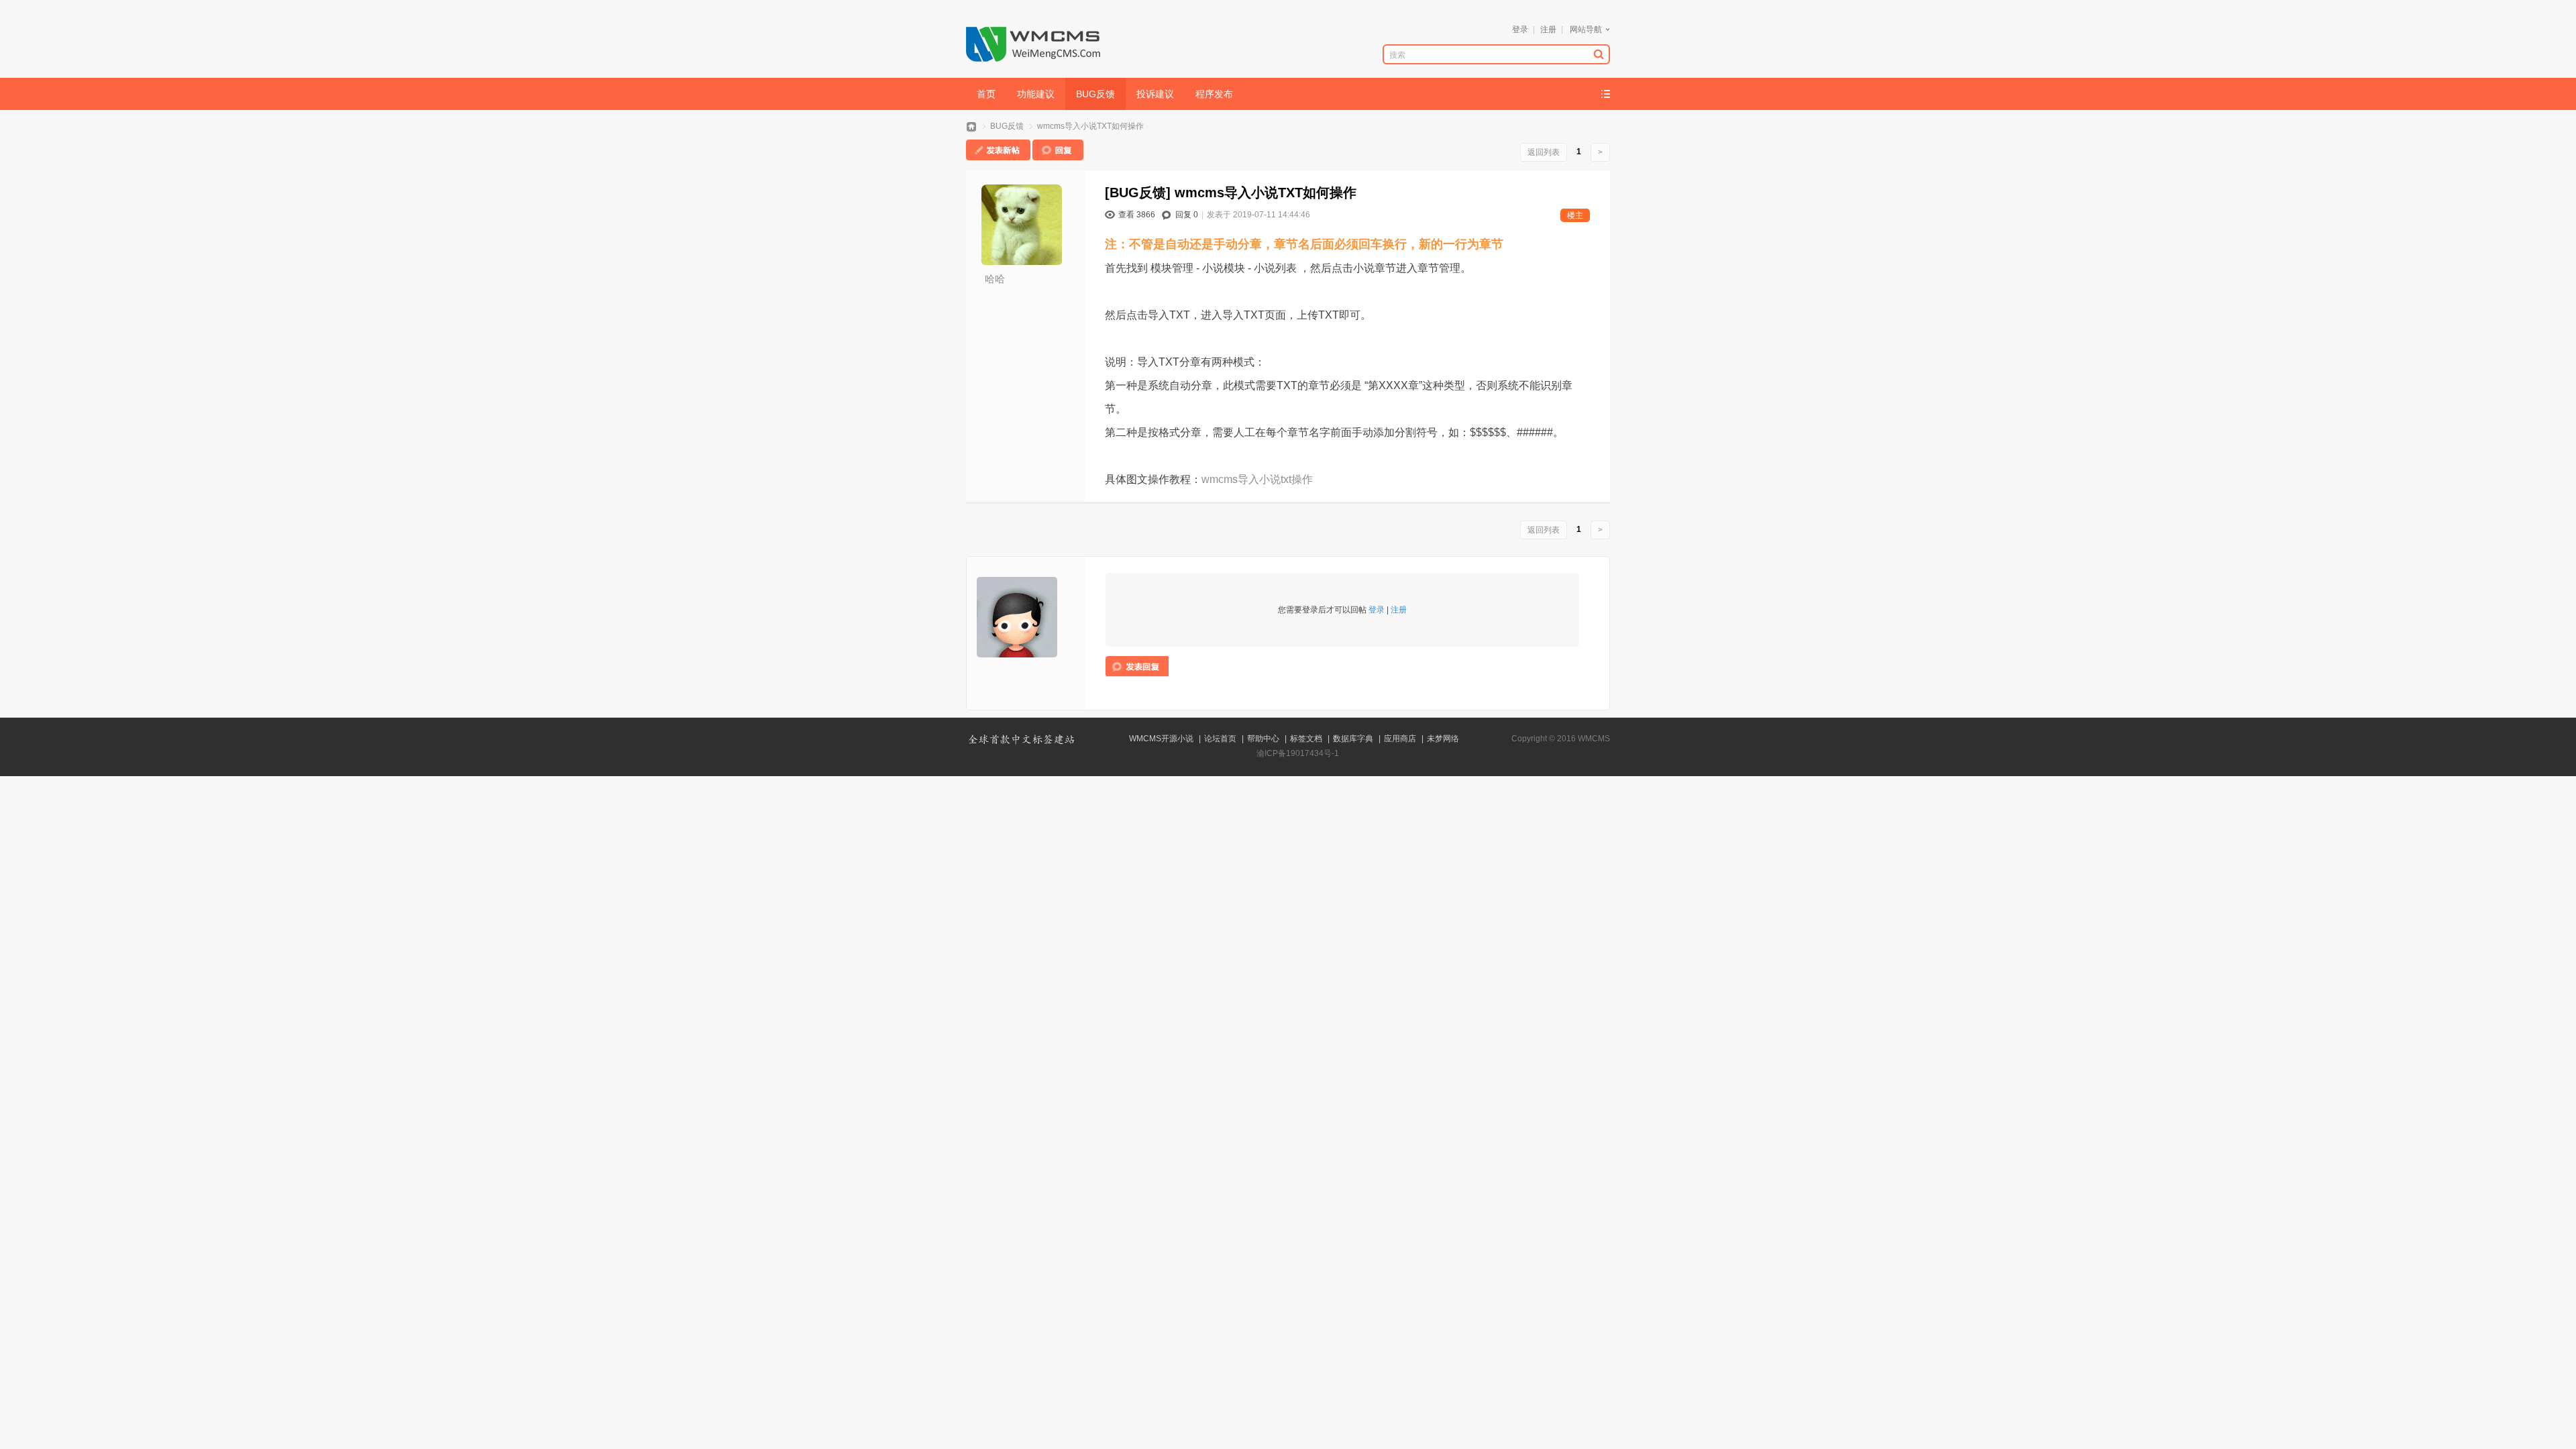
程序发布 (1214, 94)
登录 (1520, 30)
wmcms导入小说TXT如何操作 (1090, 126)
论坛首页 (1220, 739)
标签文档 (1306, 739)
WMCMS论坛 (971, 126)
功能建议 (1036, 94)
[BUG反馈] (1138, 193)
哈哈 (995, 279)
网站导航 (1586, 30)
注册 (1548, 30)
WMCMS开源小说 (1161, 739)
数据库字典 (1353, 739)
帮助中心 (1263, 739)
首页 (986, 94)
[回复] (1058, 158)
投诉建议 (1155, 94)
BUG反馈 (1095, 94)
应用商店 (1400, 739)
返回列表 (1544, 152)
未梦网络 (1443, 739)
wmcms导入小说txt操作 (1257, 479)
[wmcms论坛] (1033, 59)
